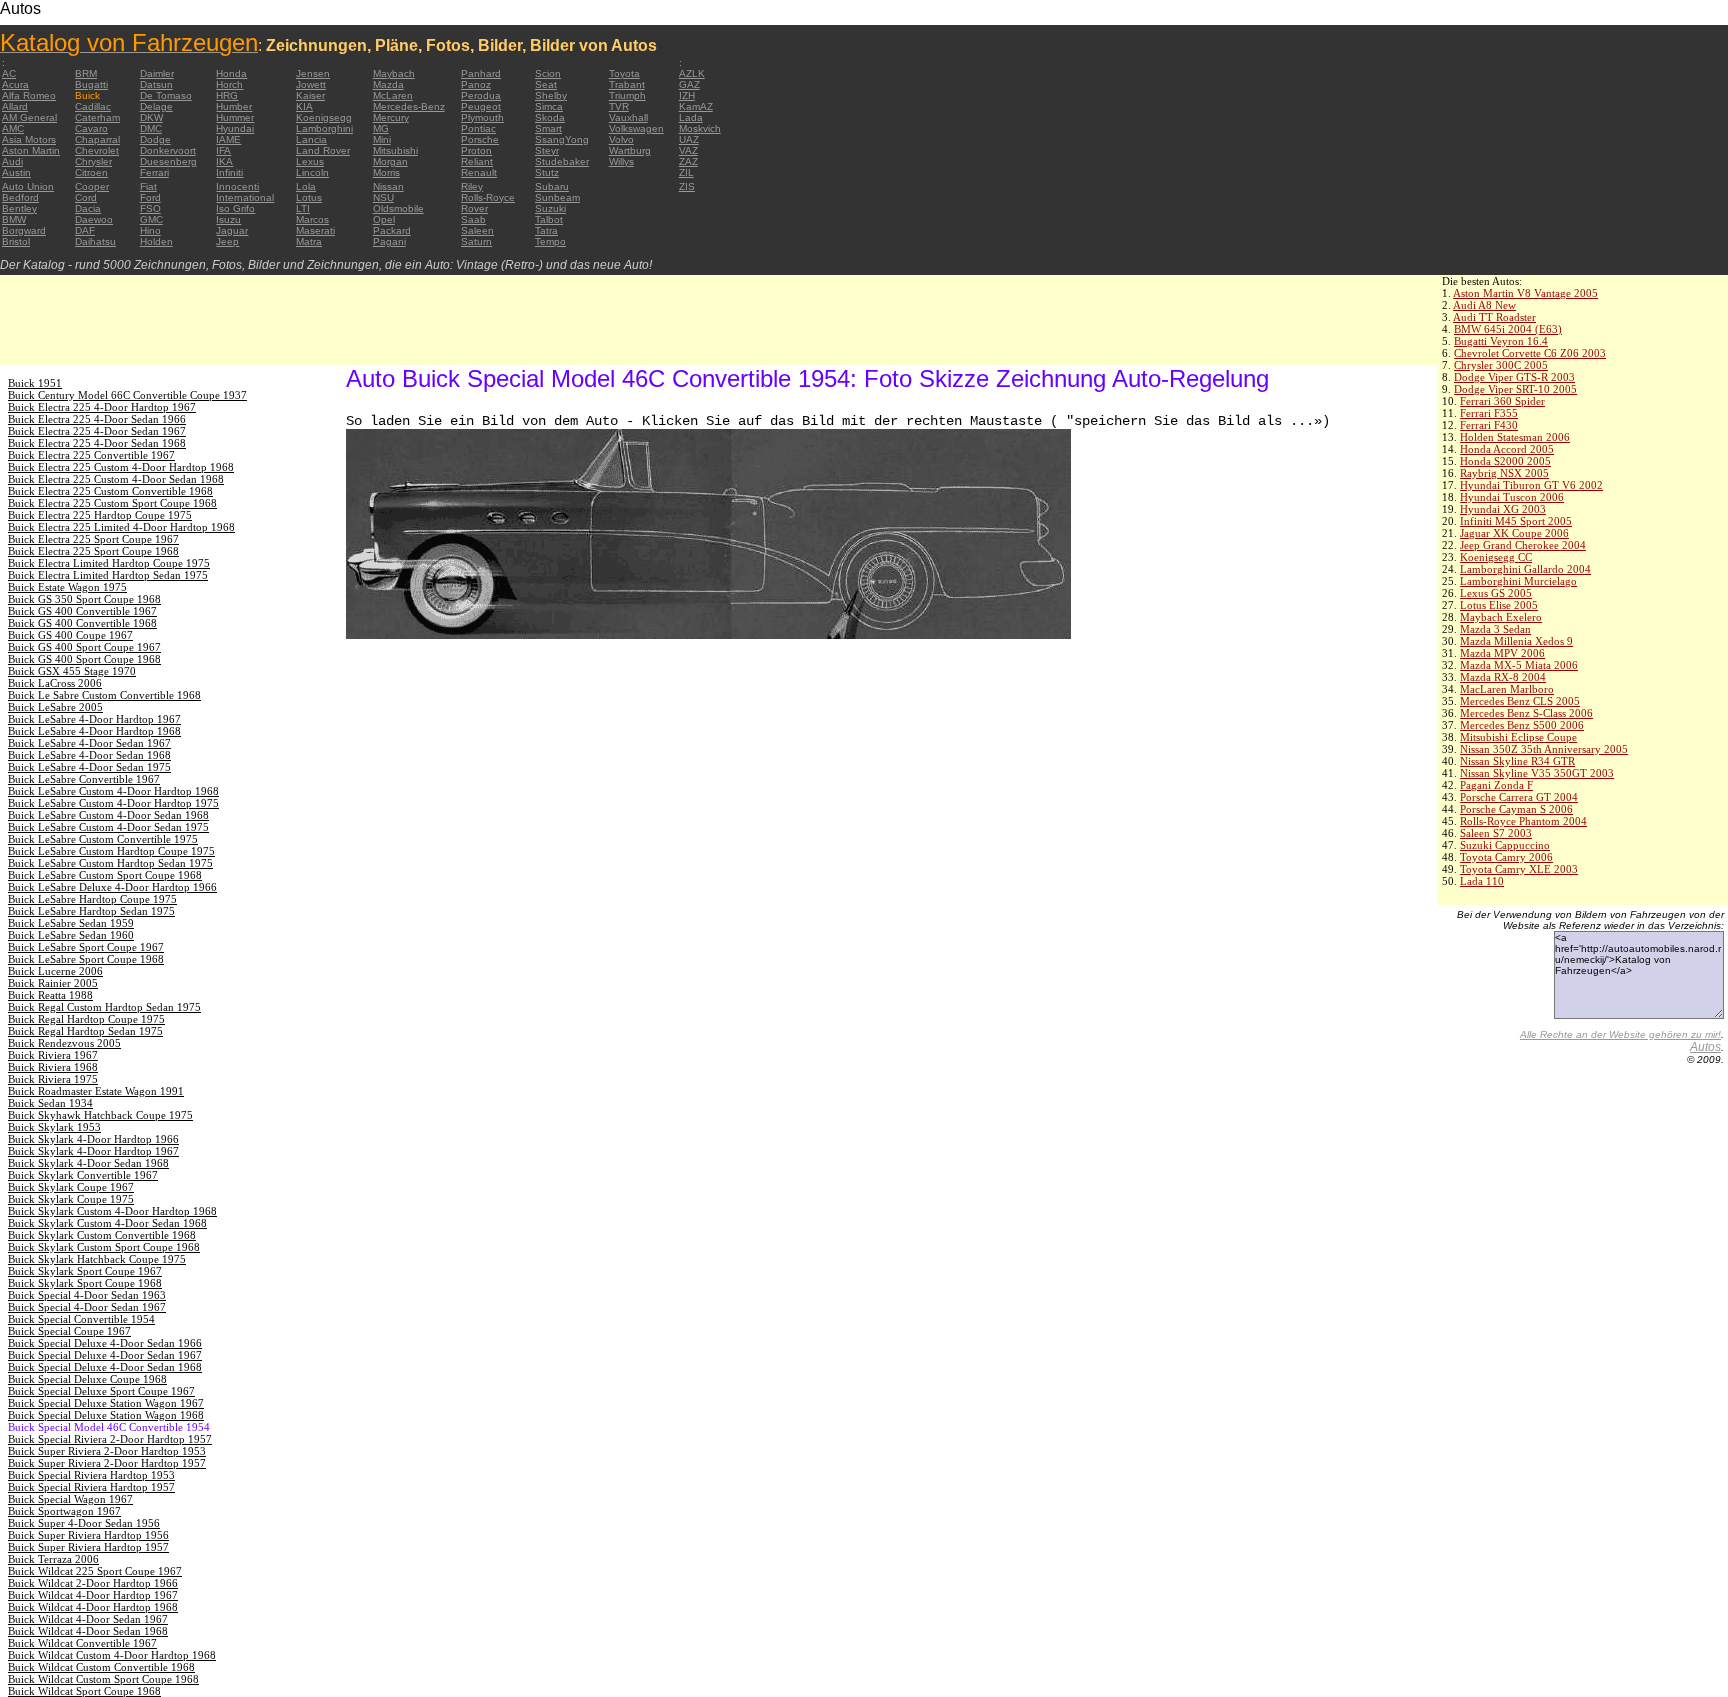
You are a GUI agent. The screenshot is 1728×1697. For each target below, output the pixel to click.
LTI (303, 208)
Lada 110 (1482, 881)
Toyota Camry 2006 (1506, 857)
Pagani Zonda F (1496, 785)
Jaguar (232, 230)
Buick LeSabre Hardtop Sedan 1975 (91, 911)
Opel (384, 219)
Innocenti (237, 186)
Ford (150, 197)
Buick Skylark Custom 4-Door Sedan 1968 (107, 1223)
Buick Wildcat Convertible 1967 (82, 1643)
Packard (392, 230)
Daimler (157, 73)
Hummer (235, 117)
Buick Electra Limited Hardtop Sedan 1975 (108, 575)
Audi (12, 161)
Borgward (24, 230)
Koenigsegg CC (1496, 557)
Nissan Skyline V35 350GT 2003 (1537, 773)
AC (9, 73)
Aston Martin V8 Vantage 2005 (1525, 293)
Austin (16, 172)
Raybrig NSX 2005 (1504, 473)
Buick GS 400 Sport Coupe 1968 (84, 659)
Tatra (546, 230)
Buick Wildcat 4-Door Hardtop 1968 (93, 1607)
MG (381, 128)
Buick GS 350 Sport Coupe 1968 (84, 599)
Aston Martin (31, 150)
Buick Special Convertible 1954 (81, 1319)
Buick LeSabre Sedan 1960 (71, 935)
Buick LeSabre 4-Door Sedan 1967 (89, 743)
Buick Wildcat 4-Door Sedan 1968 (88, 1631)
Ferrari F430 (1489, 425)
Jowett (311, 84)
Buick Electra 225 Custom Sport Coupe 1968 (112, 503)
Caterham (97, 117)
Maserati (315, 230)
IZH (687, 95)
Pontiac (478, 128)
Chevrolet (97, 150)
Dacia (88, 208)
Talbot (549, 219)
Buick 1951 (35, 383)
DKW (151, 117)
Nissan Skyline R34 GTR (1517, 761)
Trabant (627, 84)
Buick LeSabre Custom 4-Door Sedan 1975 (108, 827)
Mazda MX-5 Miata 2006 (1519, 665)
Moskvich (700, 128)
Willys (621, 161)
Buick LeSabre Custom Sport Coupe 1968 (105, 875)
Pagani (389, 241)
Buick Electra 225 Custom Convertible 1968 (110, 491)
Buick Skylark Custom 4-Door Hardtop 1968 (112, 1211)
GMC (151, 219)
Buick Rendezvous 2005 (64, 1043)
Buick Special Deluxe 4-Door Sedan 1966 (105, 1343)
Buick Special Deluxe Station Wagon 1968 (106, 1415)
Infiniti (229, 172)
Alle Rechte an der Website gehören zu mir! (1620, 1034)
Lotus (309, 197)
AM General (29, 117)
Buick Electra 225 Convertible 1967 (91, 455)
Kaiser (310, 95)
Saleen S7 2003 (1496, 833)
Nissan (388, 186)
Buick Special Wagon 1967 (70, 1499)
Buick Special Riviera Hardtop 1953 (91, 1475)
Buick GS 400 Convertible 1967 (82, 611)
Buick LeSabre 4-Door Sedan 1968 (89, 755)
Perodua (481, 95)
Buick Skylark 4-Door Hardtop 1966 (93, 1139)
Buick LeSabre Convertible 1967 (84, 779)
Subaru (552, 186)
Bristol (16, 241)
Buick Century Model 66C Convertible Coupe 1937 (127, 395)
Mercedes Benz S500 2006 (1522, 725)
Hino (150, 230)
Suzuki (550, 208)
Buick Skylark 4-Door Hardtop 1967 (93, 1151)
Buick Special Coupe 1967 (69, 1331)
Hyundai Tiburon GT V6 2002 (1531, 485)
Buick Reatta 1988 (50, 995)
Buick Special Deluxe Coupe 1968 (87, 1379)
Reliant (477, 161)
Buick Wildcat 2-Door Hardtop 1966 (93, 1583)
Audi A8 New (1484, 305)
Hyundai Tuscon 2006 (1512, 497)
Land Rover (323, 150)
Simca (549, 106)
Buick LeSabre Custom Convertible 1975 (103, 839)
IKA (224, 161)
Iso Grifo (235, 208)
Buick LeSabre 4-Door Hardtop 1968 (94, 731)
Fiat (148, 186)
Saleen (477, 230)
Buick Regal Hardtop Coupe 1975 (86, 1019)
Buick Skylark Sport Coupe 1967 (85, 1271)
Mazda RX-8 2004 (1503, 677)
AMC (13, 128)
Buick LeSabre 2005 (55, 707)
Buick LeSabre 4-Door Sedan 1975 (89, 767)
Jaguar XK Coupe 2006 (1514, 533)
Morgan (390, 161)
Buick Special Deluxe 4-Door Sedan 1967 (105, 1355)
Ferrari (154, 172)
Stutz (547, 172)
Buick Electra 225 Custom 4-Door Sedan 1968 (116, 479)
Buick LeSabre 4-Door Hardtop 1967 (94, 719)
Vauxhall (628, 117)
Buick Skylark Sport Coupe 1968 (85, 1283)
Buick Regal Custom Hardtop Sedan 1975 (104, 1007)
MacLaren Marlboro (1507, 689)
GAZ (689, 84)
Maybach (394, 73)
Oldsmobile (398, 208)
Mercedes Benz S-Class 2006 (1526, 713)
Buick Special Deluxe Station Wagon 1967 (106, 1403)
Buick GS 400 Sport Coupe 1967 (84, 647)
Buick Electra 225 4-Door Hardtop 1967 (102, 407)
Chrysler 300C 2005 (1501, 365)
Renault (479, 172)
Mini (382, 139)
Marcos (312, 219)
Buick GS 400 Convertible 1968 (82, 623)
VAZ (688, 150)
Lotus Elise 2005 (1499, 605)
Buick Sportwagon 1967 (64, 1511)
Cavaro (91, 128)
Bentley (19, 208)
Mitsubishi (395, 150)
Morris (386, 172)
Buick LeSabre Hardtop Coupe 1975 (92, 899)
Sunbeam (557, 197)
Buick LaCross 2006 (55, 683)
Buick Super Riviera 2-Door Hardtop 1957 (107, 1463)
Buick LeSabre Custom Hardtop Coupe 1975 (111, 851)
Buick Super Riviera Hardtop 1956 (88, 1535)
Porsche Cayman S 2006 (1516, 809)
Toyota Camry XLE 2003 (1519, 869)
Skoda (550, 117)
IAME (228, 139)
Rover (474, 208)
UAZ (689, 139)
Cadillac (93, 106)
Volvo (621, 139)
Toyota (624, 73)
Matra (309, 241)
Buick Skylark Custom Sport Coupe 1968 (104, 1247)
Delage (156, 106)
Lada (691, 117)
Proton (476, 150)
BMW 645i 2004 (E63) (1508, 329)
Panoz (476, 84)
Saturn (476, 241)
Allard (15, 106)
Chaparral (97, 139)
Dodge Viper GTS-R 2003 (1514, 377)
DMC (151, 128)
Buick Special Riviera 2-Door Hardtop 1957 (110, 1439)
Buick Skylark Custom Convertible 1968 (102, 1235)
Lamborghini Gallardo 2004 (1525, 569)
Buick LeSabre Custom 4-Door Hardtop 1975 (113, 803)
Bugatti (91, 84)
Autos (1705, 1047)
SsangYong (562, 139)
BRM (86, 73)
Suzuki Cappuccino (1505, 845)
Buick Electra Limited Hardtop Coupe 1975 (109, 563)
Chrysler (93, 161)
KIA (304, 106)
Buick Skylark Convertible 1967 (83, 1175)
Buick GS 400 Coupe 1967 (70, 635)
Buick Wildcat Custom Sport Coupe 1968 (103, 1679)
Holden (156, 241)
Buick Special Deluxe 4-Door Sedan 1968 (105, 1367)
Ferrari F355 (1489, 413)
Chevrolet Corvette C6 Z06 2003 (1530, 353)
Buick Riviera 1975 (53, 1079)
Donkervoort (168, 150)
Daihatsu (95, 241)
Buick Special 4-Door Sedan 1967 (87, 1307)
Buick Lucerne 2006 (55, 971)
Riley (472, 186)
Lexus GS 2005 (1496, 593)
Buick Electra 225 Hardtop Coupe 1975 (100, 515)
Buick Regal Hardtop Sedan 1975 (85, 1031)
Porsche (480, 139)
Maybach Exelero (1501, 617)
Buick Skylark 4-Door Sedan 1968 (88, 1163)
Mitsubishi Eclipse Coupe (1518, 737)
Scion (548, 73)
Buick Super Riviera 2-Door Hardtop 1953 (107, 1451)
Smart (548, 128)
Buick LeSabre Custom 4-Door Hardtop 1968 (113, 791)
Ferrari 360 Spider (1502, 401)
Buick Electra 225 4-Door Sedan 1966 (97, 419)
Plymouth (482, 117)
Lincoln (312, 172)
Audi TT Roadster (1494, 317)
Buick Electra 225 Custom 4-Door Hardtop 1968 (121, 467)
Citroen (91, 172)
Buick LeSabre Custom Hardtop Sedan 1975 (110, 863)
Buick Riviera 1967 (53, 1055)
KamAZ (696, 106)
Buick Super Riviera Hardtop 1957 (88, 1547)
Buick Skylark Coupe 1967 (71, 1187)
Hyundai (235, 128)
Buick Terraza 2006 (53, 1559)
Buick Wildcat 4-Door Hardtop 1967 (93, 1595)
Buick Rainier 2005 (53, 983)
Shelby (551, 95)
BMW (14, 219)
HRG (227, 95)
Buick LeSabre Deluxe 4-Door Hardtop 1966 (112, 887)
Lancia (311, 139)
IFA (223, 150)
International (245, 197)
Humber (234, 106)
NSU (383, 197)
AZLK (692, 73)
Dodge (155, 139)
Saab (473, 219)
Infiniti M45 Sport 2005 (1516, 521)
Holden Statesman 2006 (1515, 437)
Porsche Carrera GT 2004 (1519, 797)
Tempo (550, 241)
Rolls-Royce (488, 197)
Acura (15, 84)
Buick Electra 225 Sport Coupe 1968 (93, 551)
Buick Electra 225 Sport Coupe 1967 (93, 539)
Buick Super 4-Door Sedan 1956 (84, 1523)
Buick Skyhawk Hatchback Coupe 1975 (100, 1115)
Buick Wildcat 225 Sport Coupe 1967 (95, 1571)
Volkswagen (636, 128)
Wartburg (630, 150)
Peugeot (481, 106)
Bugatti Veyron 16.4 (1501, 341)
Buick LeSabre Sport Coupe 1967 (86, 947)
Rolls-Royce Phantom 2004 (1523, 821)
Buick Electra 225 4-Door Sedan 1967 (97, 431)
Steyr (547, 150)
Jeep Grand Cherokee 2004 (1523, 545)
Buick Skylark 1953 (54, 1127)
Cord (86, 197)
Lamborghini (324, 128)
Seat (546, 84)
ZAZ (688, 161)
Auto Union (28, 186)
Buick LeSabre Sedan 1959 (71, 923)
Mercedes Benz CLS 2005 (1520, 701)
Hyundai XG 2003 (1503, 509)
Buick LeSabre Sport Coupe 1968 (86, 959)
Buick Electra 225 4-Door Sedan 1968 (97, 443)
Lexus (310, 161)
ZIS (687, 186)
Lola (306, 186)
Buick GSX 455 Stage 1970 (72, 671)
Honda (231, 73)
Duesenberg (168, 161)
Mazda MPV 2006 (1502, 653)
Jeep (227, 241)
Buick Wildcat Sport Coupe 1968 (84, 1691)
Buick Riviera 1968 (53, 1067)
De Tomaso (166, 95)
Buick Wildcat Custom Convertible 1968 (101, 1667)
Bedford (20, 197)
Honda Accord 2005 (1507, 449)
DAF (85, 230)
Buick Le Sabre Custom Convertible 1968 (104, 695)
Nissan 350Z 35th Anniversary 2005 (1544, 749)
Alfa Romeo (29, 95)
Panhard (481, 73)
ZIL (686, 172)
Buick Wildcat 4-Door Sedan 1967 (88, 1619)
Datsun (156, 84)
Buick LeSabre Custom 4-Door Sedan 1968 (108, 815)
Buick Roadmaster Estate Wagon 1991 (96, 1091)
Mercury (391, 117)
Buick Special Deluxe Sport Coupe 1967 (101, 1391)
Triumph (627, 95)
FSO (150, 208)
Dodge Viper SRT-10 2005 (1515, 389)
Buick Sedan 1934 (50, 1103)
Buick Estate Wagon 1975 (67, 587)
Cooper (92, 186)
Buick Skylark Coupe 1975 (71, 1199)
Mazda (388, 84)
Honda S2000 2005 (1505, 461)
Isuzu (228, 219)
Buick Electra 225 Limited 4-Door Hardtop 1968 (121, 527)
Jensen (313, 73)
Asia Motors (29, 139)
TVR (619, 106)
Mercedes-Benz (409, 106)
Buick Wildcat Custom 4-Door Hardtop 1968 (112, 1655)
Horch (229, 84)
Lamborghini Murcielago (1518, 581)
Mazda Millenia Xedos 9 (1516, 641)
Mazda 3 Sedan (1495, 629)
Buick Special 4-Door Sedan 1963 (87, 1295)
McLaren (393, 95)
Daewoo (94, 219)
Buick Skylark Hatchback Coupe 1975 (97, 1259)
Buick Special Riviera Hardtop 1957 (91, 1487)
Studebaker (562, 161)
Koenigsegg (324, 117)
